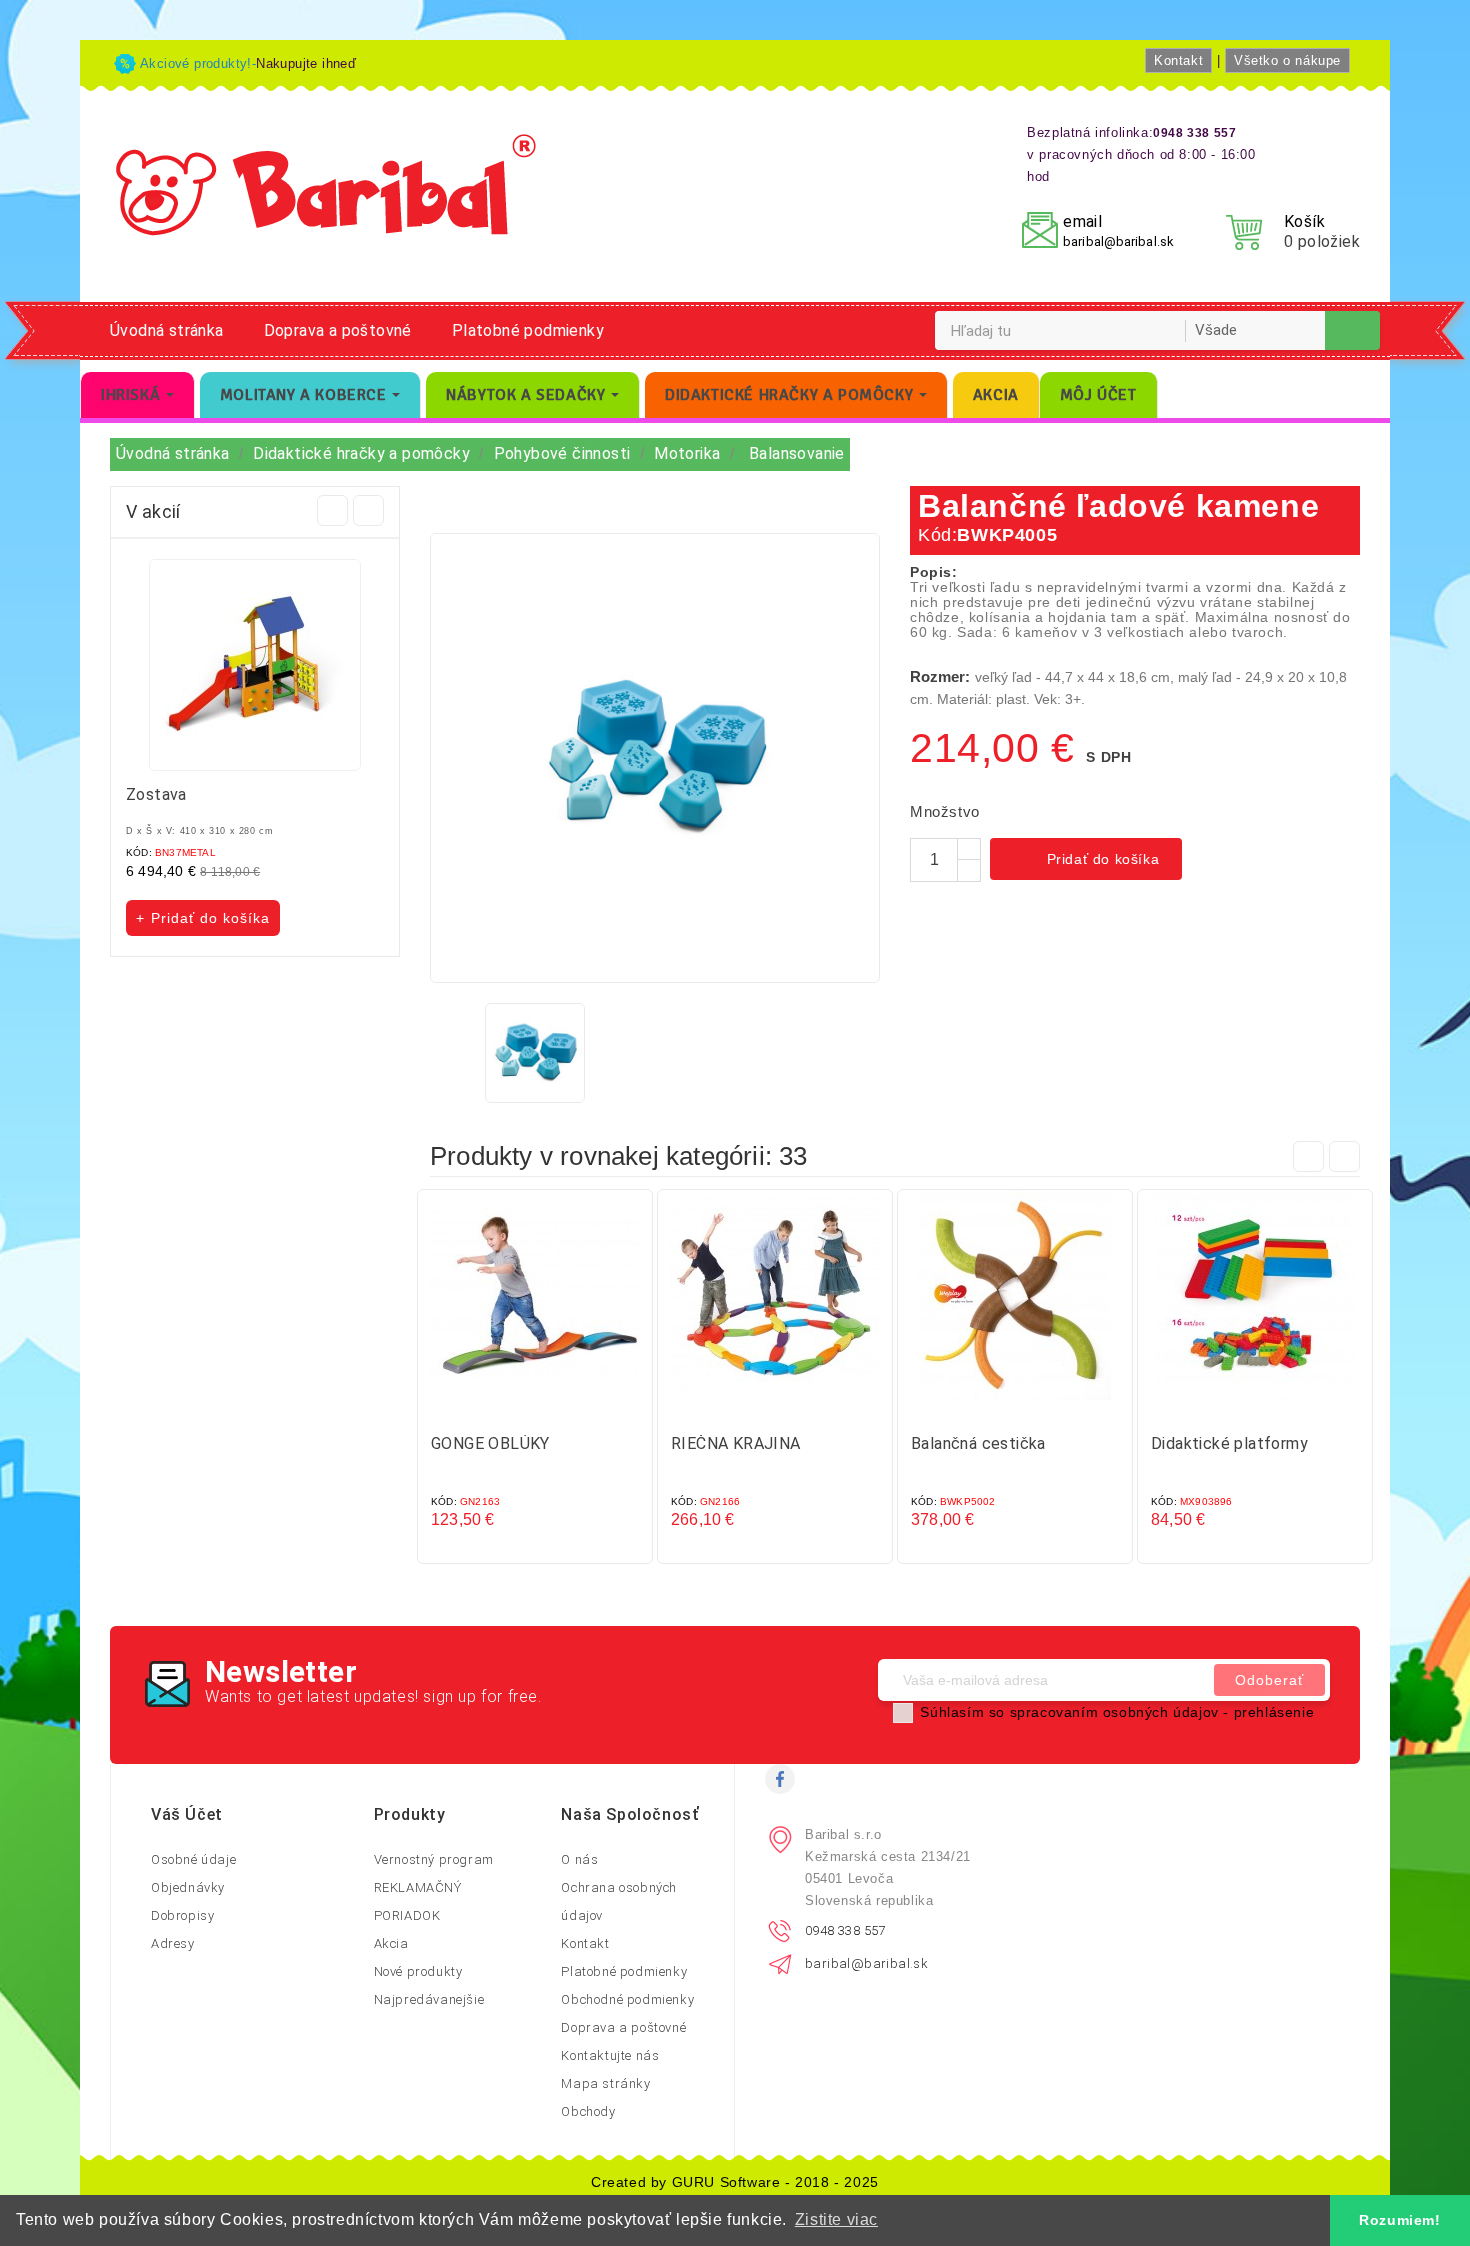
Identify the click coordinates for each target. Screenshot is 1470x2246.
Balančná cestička (978, 1443)
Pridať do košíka (1088, 861)
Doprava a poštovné (338, 330)
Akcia (391, 1943)
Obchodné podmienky (627, 1999)
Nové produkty (418, 1971)
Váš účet (187, 1814)
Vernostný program (434, 1859)
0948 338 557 (845, 1930)
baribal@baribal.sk (1118, 241)
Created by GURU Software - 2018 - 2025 (735, 2182)
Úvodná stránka (167, 330)
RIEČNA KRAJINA (736, 1443)
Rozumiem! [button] (1399, 2220)
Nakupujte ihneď (306, 63)
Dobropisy (182, 1915)
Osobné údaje (193, 1859)
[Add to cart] (515, 1407)
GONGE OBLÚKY (490, 1443)
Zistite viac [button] (836, 2219)
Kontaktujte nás (610, 2055)
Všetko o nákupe (1287, 60)
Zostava (156, 794)
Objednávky (188, 1887)
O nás (579, 1859)
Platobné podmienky (528, 330)
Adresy (173, 1943)
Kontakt (1178, 60)
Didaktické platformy (1229, 1443)
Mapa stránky (605, 2083)
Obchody (588, 2111)
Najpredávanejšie (429, 1999)
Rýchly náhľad (555, 1407)
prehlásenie (1274, 1712)
